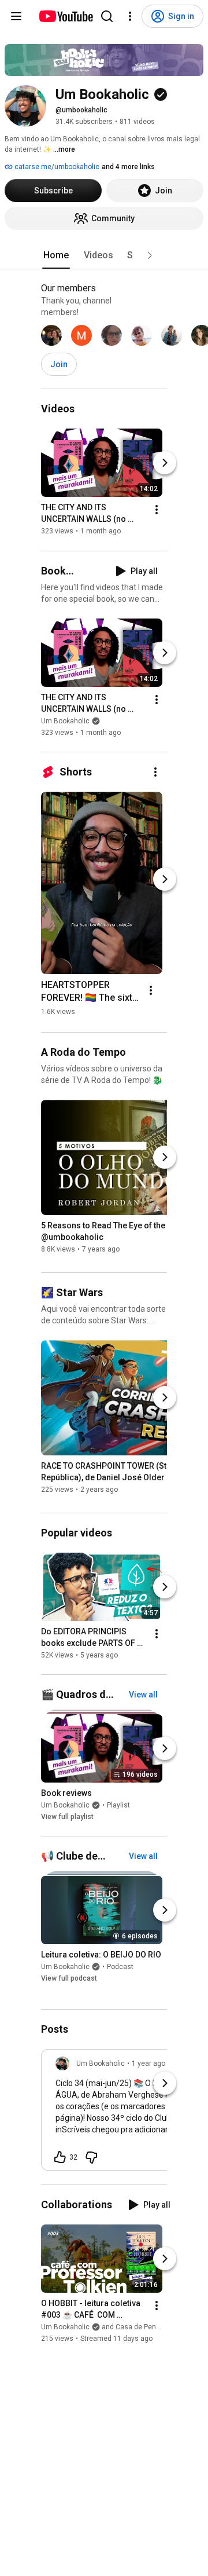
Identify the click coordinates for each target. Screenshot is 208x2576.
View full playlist (67, 1817)
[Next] (165, 463)
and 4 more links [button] (128, 167)
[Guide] (16, 16)
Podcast (120, 1967)
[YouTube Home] (66, 16)
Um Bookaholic (65, 721)
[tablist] (104, 255)
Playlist (118, 1805)
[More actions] (157, 510)
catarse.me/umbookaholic (56, 167)
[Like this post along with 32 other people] (60, 2157)
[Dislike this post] (91, 2157)
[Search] (107, 16)
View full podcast (69, 1978)
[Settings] (130, 16)
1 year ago (148, 2063)
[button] (150, 255)
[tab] (56, 255)
